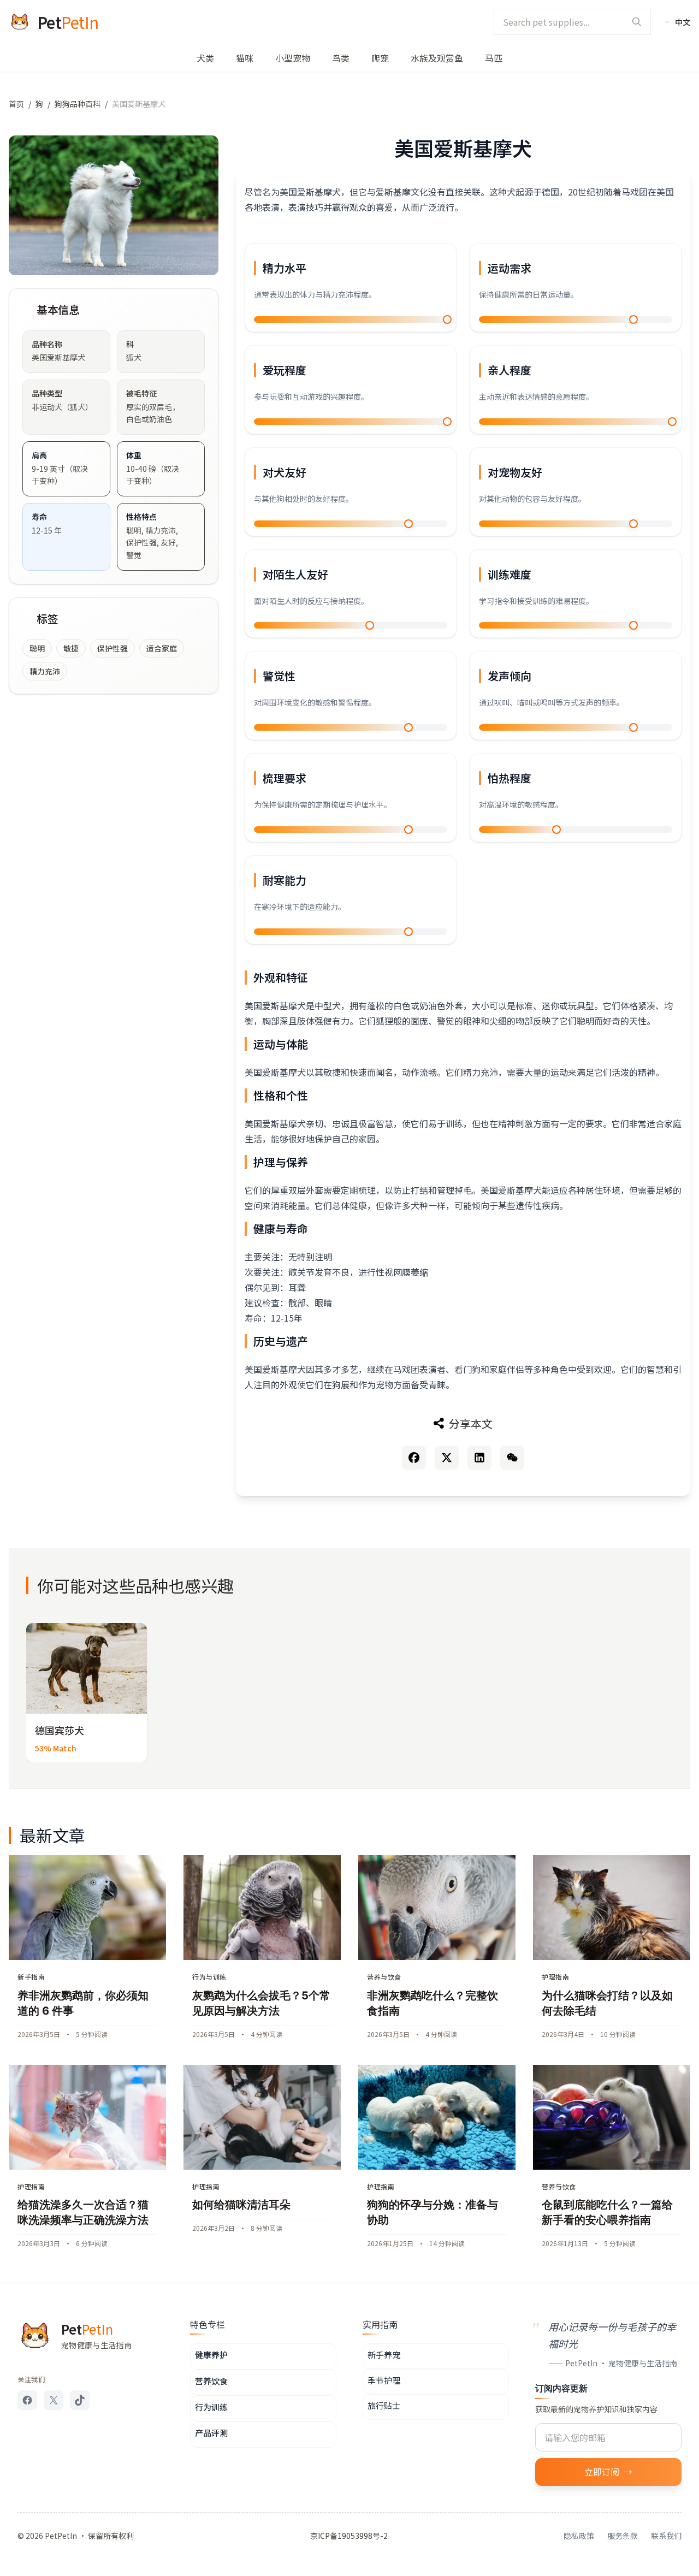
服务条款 (623, 2536)
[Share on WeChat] (512, 1458)
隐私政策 (579, 2536)
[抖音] (80, 2400)
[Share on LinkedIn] (479, 1458)
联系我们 (666, 2536)
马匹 (494, 58)
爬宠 (380, 58)
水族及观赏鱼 (437, 58)
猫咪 (245, 58)
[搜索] (637, 22)
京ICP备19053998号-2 (349, 2536)
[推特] (54, 2400)
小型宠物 (293, 58)
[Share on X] (447, 1458)
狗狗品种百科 (78, 104)
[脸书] (27, 2400)
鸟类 (341, 58)
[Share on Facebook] (414, 1458)
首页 (16, 104)
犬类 (205, 58)
